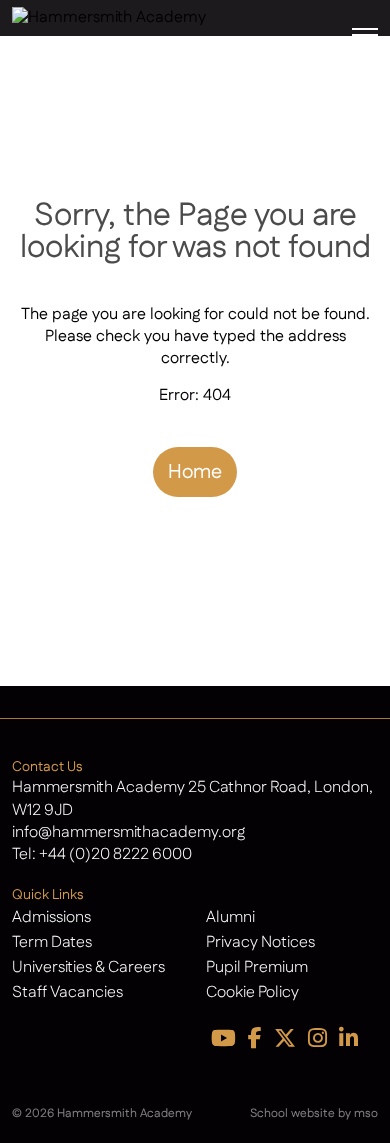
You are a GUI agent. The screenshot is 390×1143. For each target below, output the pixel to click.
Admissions (51, 917)
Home (195, 472)
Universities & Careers (88, 967)
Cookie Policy (252, 992)
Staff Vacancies (67, 992)
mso (366, 1113)
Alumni (230, 917)
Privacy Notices (260, 942)
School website (292, 1113)
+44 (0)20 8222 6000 (115, 854)
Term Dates (52, 942)
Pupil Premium (257, 967)
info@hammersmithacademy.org (128, 832)
